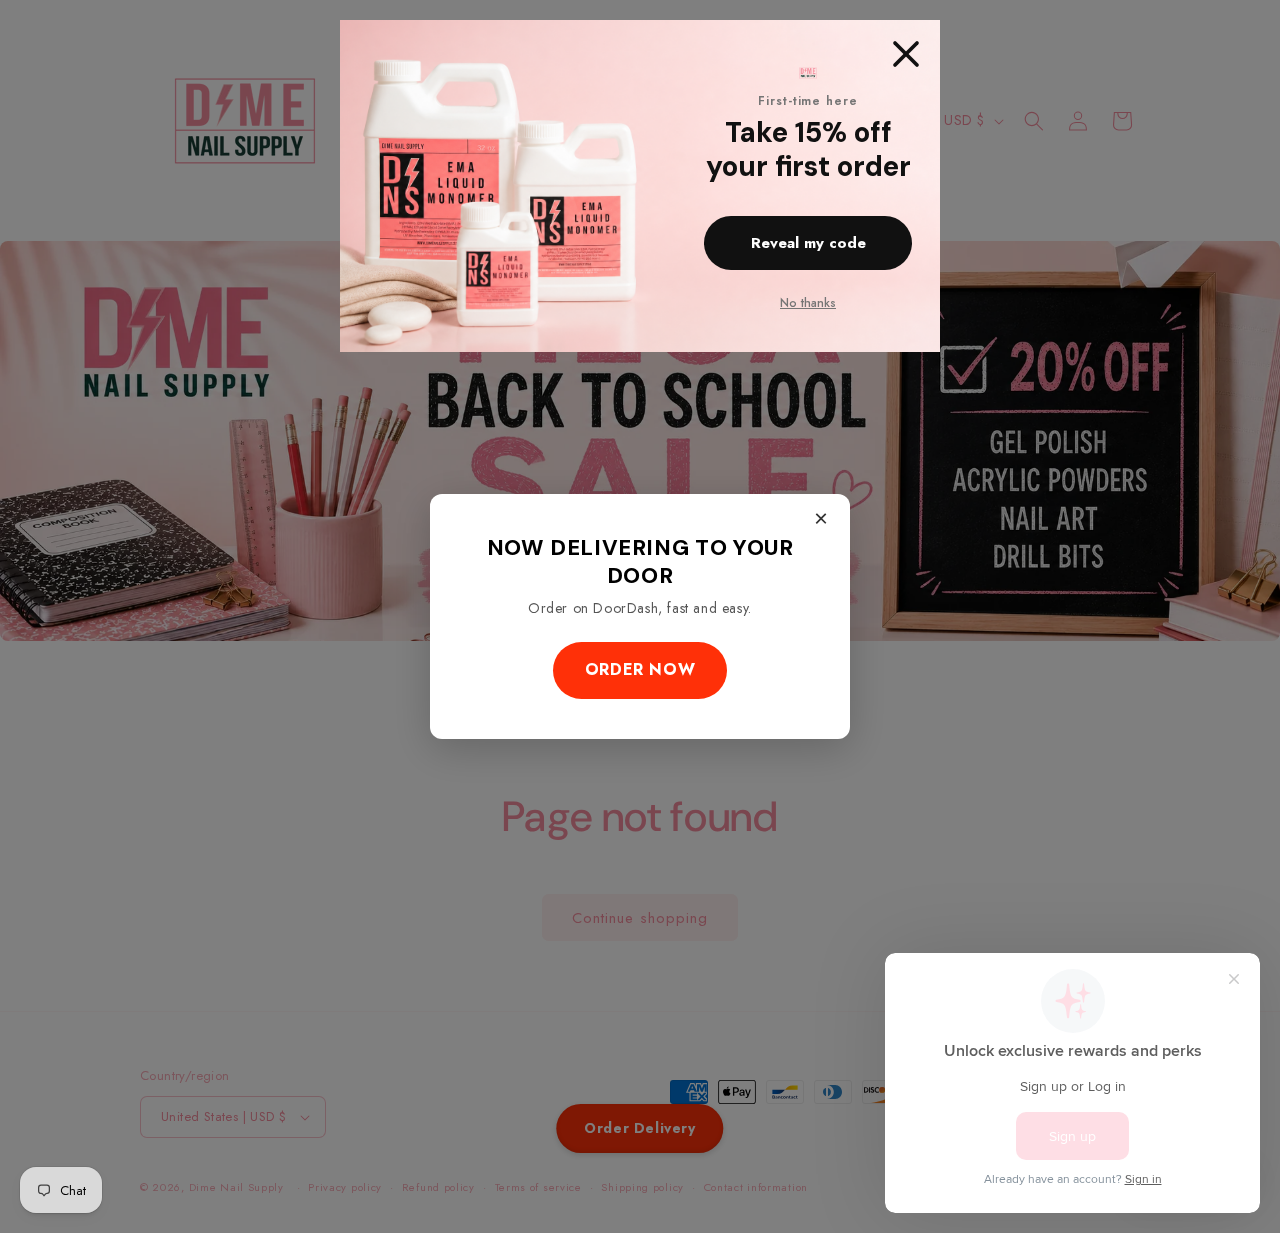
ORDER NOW (640, 669)
